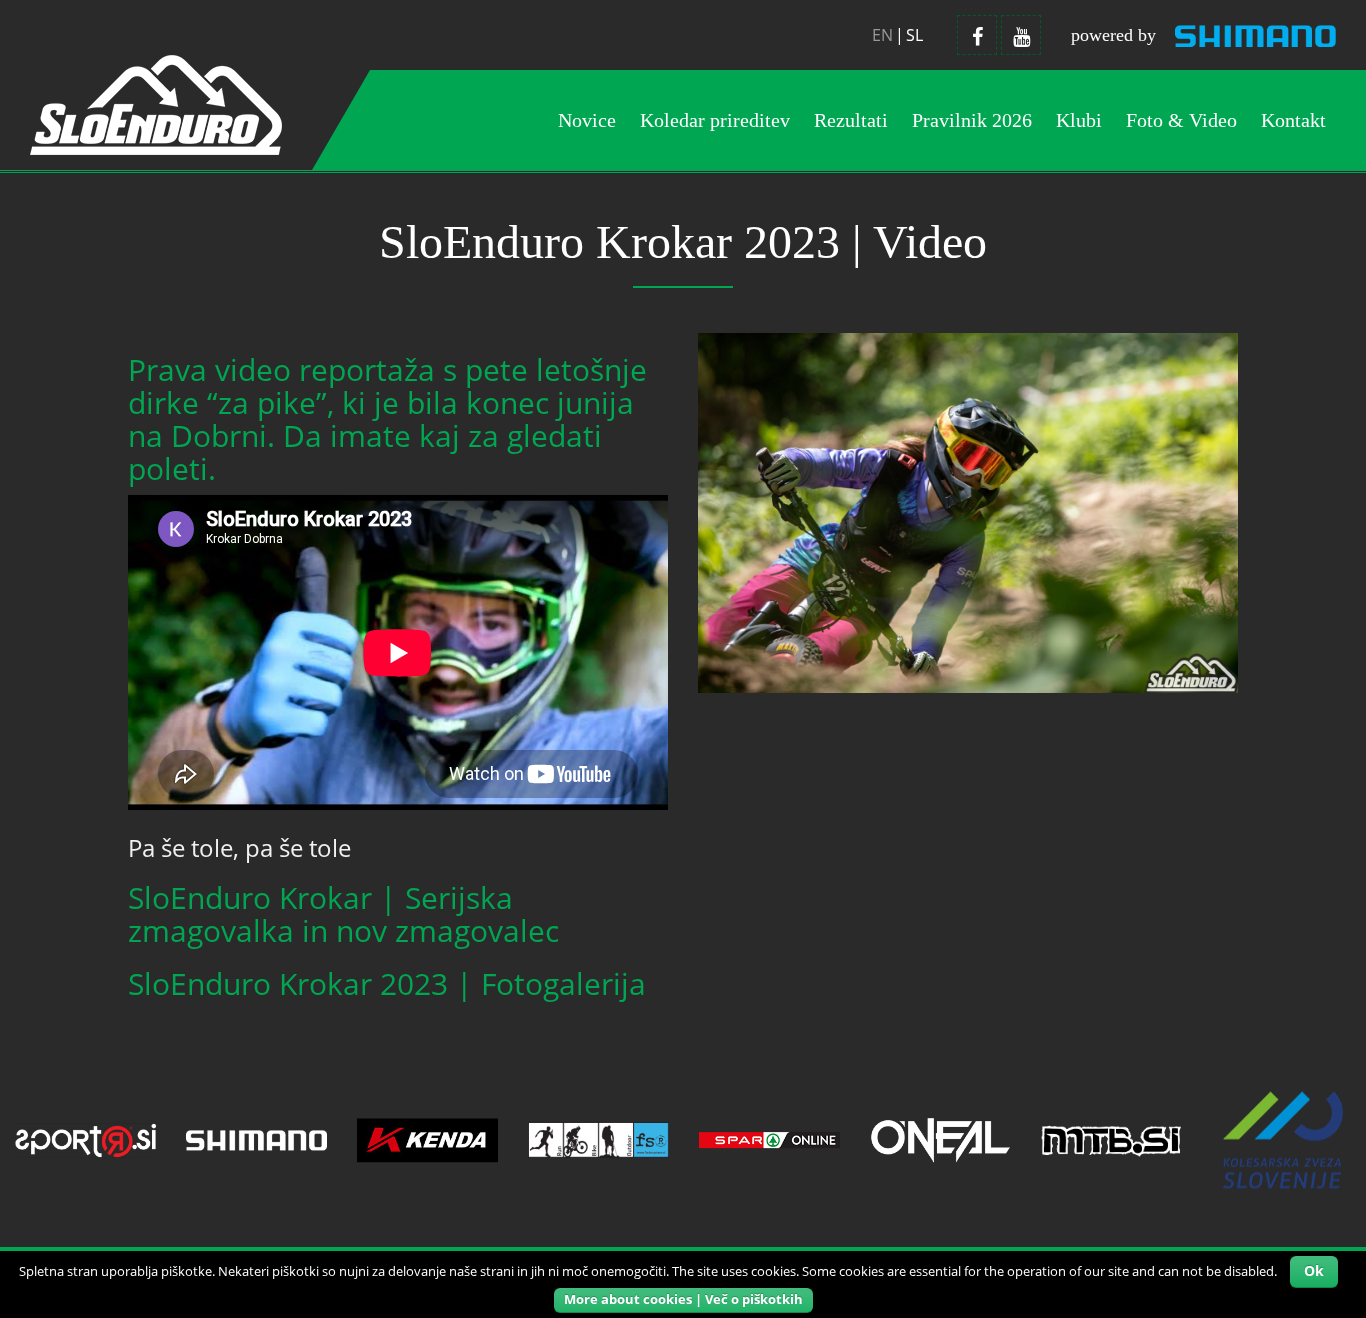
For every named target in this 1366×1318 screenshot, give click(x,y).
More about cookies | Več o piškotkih (683, 1299)
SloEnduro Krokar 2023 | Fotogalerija (387, 983)
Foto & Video (1181, 120)
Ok (1314, 1270)
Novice (587, 120)
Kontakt (1293, 120)
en (882, 35)
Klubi (1079, 120)
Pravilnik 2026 (972, 120)
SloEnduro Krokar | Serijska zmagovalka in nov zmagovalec (343, 914)
